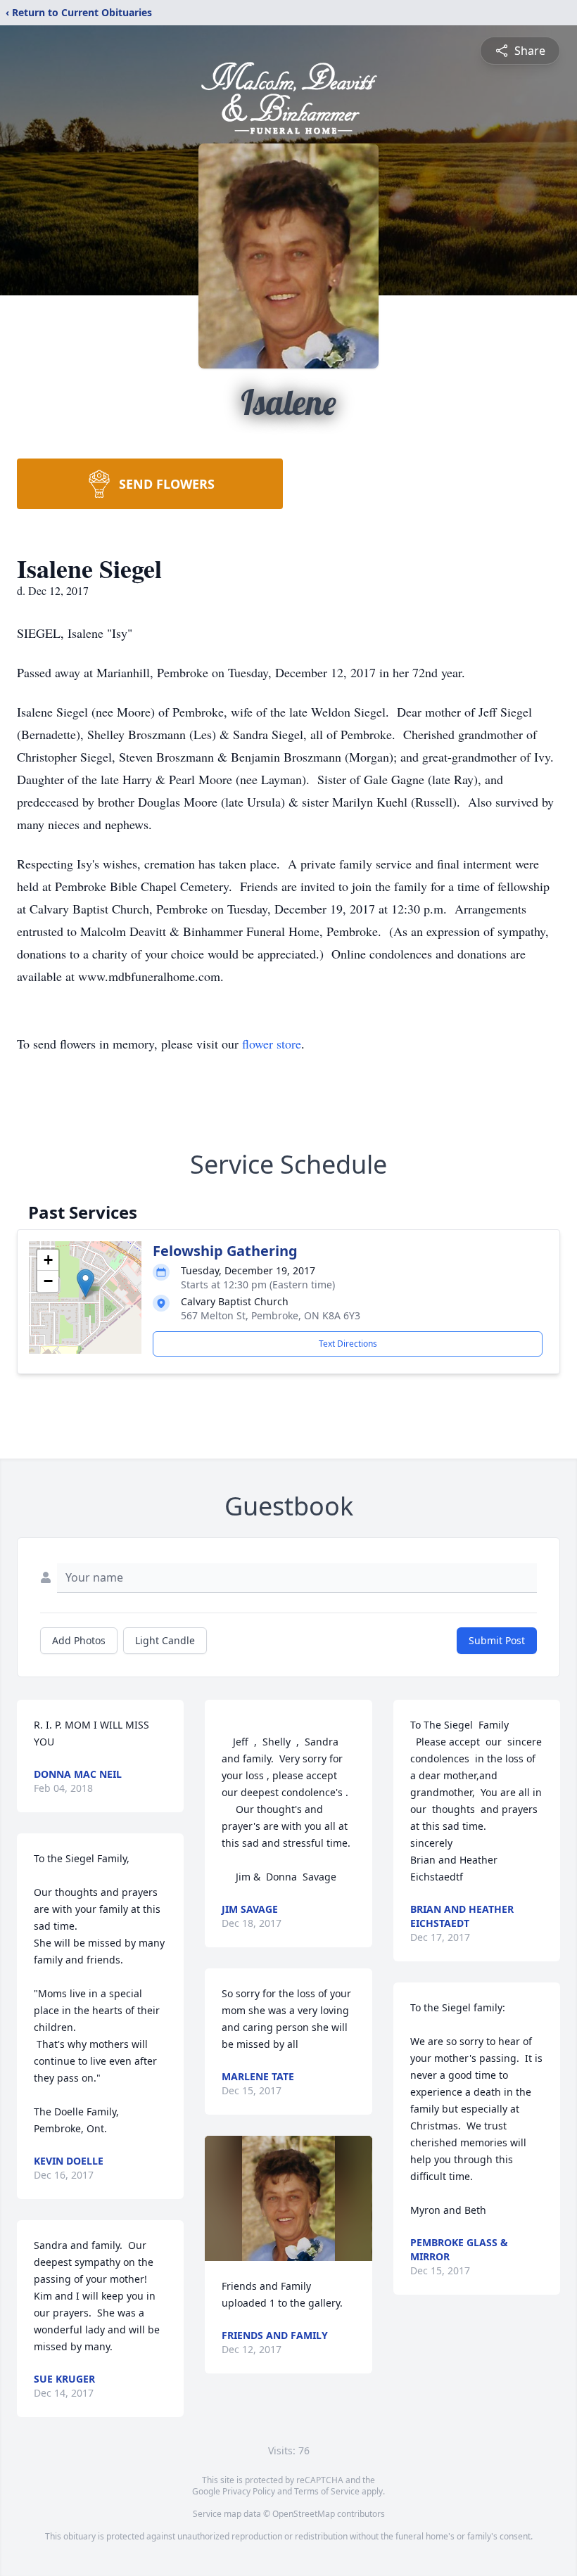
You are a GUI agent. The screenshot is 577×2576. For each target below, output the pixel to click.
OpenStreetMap (304, 2514)
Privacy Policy (249, 2491)
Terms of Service (327, 2491)
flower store (272, 1044)
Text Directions (348, 1344)
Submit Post (497, 1640)
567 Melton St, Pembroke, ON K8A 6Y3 (271, 1315)
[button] (85, 1283)
